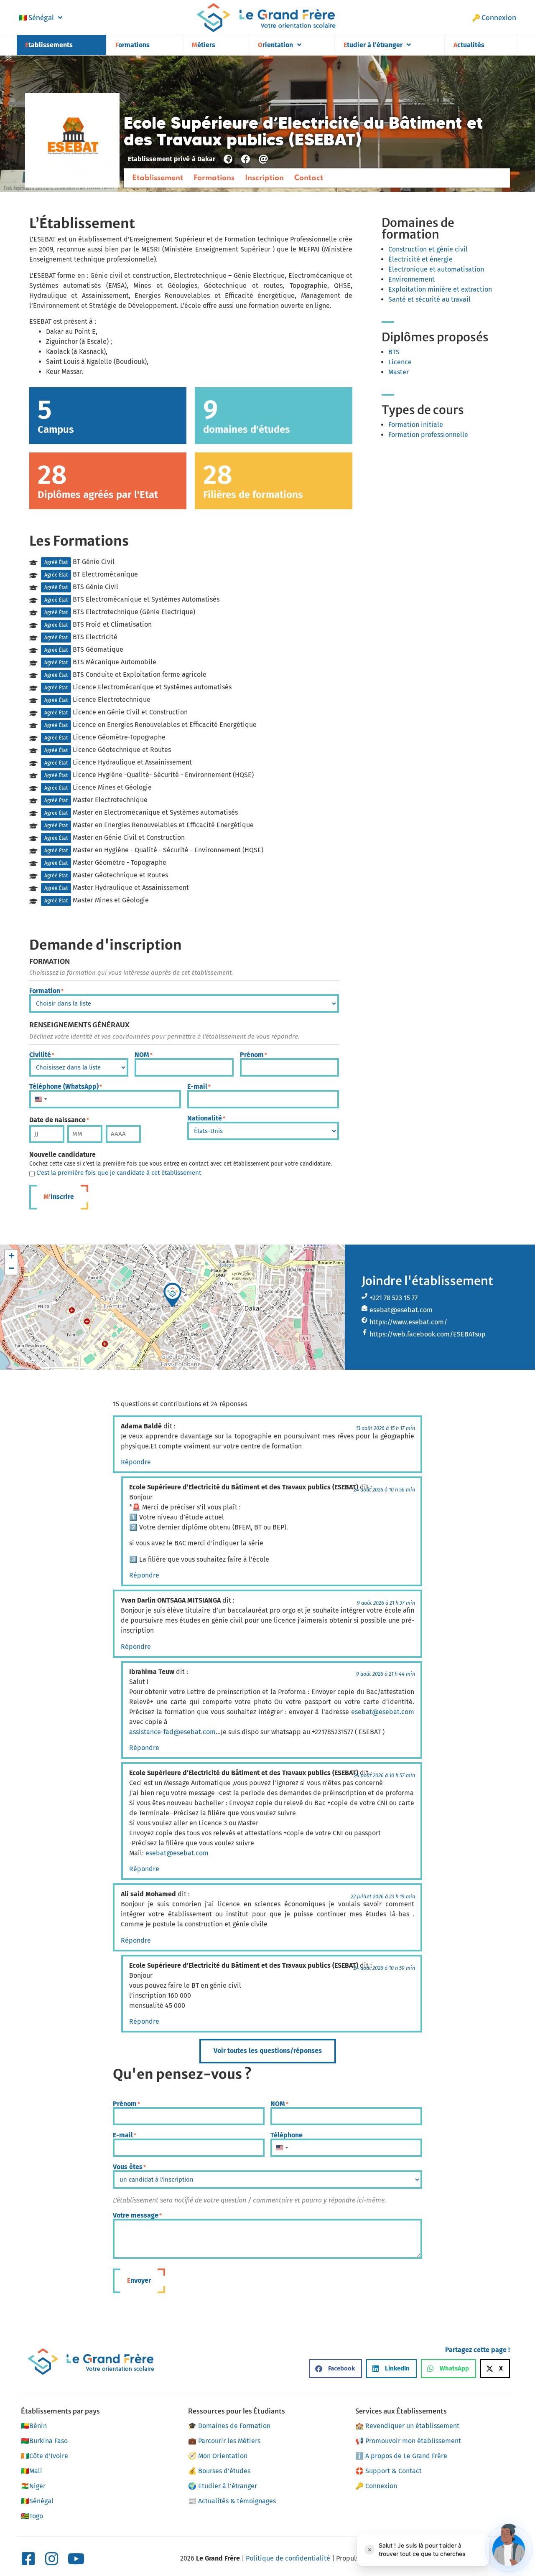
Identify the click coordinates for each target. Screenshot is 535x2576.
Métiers (204, 45)
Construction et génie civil (428, 249)
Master (399, 372)
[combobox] (41, 1099)
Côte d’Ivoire (45, 2456)
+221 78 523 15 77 (394, 1298)
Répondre (136, 1462)
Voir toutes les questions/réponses (268, 2051)
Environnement (411, 279)
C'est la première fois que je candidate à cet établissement (119, 1173)
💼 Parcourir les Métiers (224, 2441)
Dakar (206, 159)
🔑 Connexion (494, 18)
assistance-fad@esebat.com (172, 1732)
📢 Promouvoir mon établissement (408, 2441)
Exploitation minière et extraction (440, 289)
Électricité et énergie (420, 259)
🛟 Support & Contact (389, 2471)
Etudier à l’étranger (373, 45)
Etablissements (49, 45)
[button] (173, 1295)
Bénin (34, 2426)
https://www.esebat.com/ (408, 1322)
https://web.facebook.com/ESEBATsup (428, 1334)
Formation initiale (416, 425)
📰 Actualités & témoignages (232, 2501)
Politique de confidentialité (288, 2558)
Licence (400, 362)
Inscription (264, 178)
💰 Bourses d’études (219, 2471)
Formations (132, 45)
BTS (394, 352)
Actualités (469, 45)
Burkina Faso (44, 2441)
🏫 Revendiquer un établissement (407, 2426)
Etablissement (158, 178)
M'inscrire (59, 1197)
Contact (309, 178)
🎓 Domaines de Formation (229, 2426)
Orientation (275, 45)
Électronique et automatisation (436, 269)
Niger (33, 2486)
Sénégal (36, 18)
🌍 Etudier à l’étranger (223, 2486)
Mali (32, 2471)
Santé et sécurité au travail (429, 299)
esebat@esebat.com (401, 1310)
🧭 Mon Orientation (218, 2456)
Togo (32, 2516)
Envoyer (139, 2280)
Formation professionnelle (428, 435)
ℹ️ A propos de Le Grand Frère (401, 2456)
